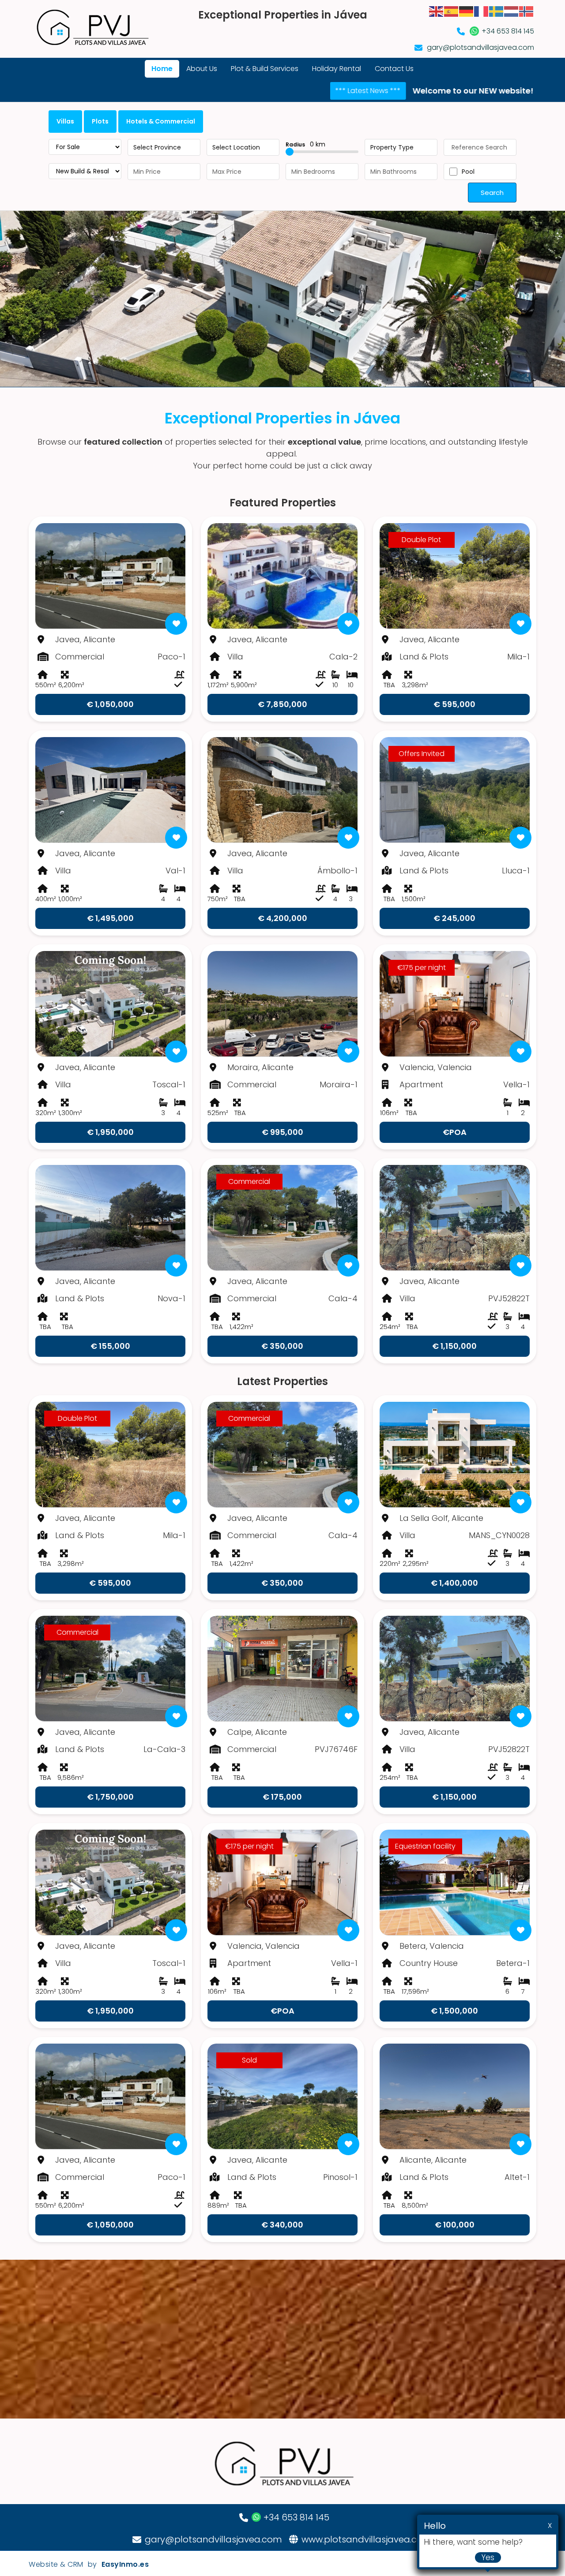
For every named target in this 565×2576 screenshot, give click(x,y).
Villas (65, 121)
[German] (467, 11)
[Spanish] (452, 11)
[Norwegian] (527, 11)
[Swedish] (497, 11)
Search (492, 193)
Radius (305, 144)
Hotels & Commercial (161, 121)
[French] (482, 11)
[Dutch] (512, 11)
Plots (100, 121)
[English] (437, 11)
